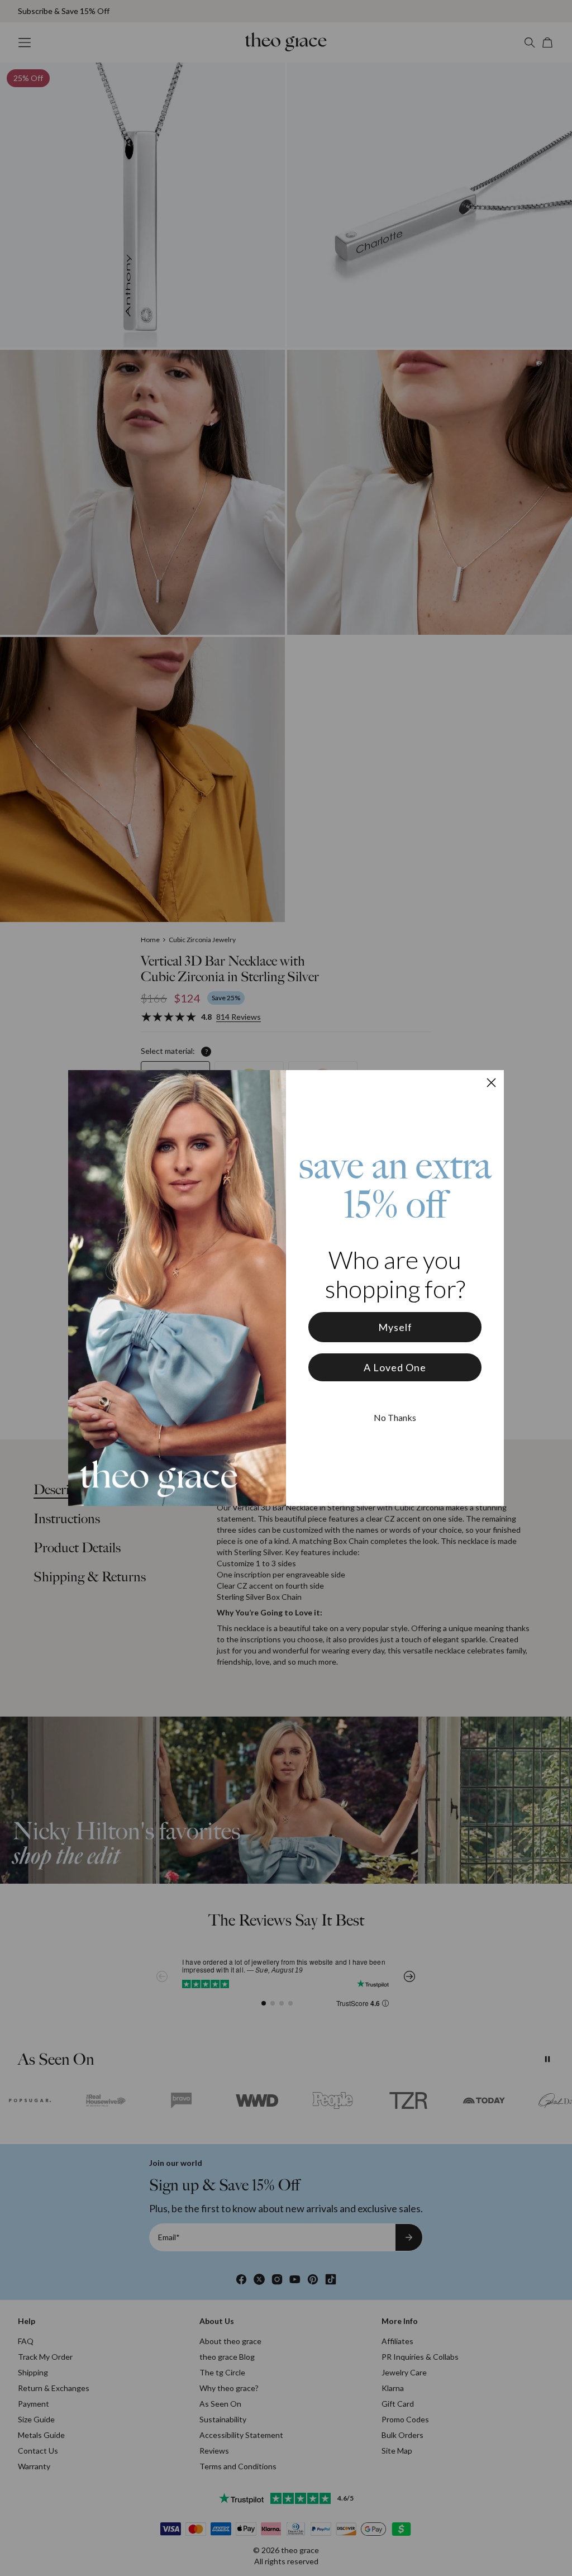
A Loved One (395, 1367)
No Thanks (395, 1417)
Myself (395, 1327)
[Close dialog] (491, 1083)
